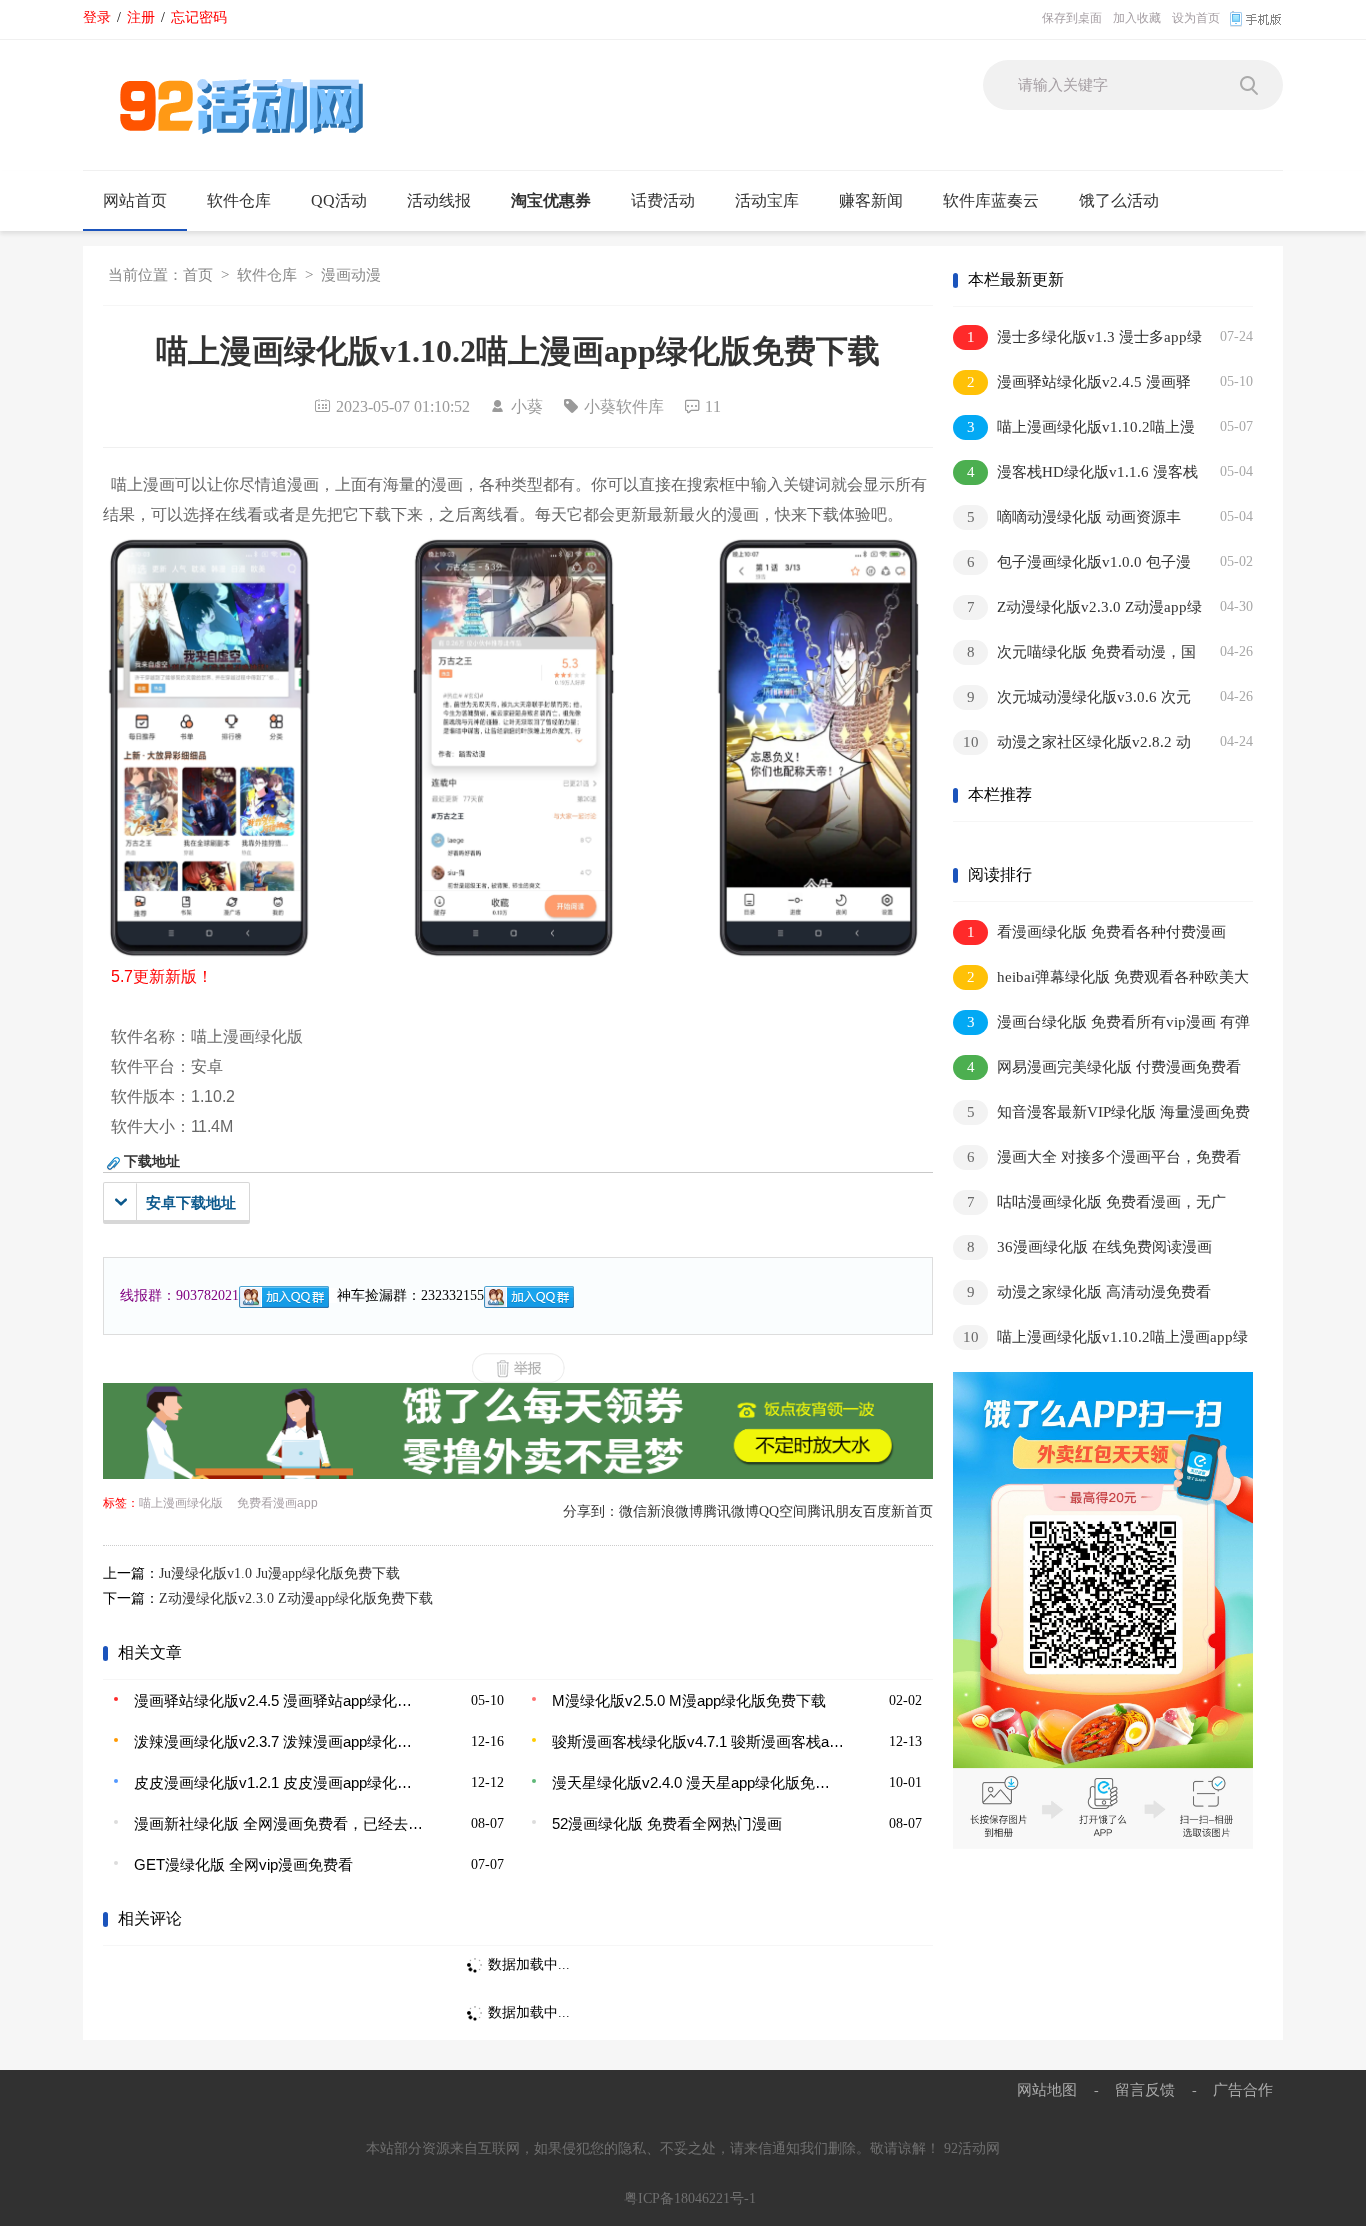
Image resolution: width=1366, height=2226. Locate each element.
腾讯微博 (731, 1511)
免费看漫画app (277, 1503)
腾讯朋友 (835, 1511)
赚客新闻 (871, 200)
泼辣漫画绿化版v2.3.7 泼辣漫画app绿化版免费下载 (280, 1741)
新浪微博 (675, 1511)
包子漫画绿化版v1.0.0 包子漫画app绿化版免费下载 (1072, 565)
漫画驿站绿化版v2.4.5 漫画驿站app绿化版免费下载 (280, 1700)
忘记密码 (199, 17)
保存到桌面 (1072, 18)
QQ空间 (783, 1511)
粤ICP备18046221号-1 (690, 2198)
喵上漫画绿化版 (181, 1503)
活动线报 (439, 200)
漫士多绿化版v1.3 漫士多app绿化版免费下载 (1077, 340)
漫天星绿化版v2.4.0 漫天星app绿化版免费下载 (698, 1782)
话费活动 (663, 200)
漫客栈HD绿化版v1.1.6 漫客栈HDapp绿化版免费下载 (1075, 475)
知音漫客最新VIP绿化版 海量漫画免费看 (1101, 1115)
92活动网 (972, 2148)
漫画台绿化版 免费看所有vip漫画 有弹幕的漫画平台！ (1101, 1025)
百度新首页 (898, 1511)
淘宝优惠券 (551, 200)
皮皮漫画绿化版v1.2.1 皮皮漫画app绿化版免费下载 (280, 1782)
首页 (198, 275)
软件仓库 (239, 200)
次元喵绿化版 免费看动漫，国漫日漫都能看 (1074, 655)
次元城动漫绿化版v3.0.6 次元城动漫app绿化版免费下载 (1072, 700)
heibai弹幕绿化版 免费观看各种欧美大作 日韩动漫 (1101, 980)
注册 (141, 17)
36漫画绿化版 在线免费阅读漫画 (1090, 1247)
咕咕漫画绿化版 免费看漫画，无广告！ (1089, 1205)
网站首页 (135, 200)
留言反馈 (1145, 2089)
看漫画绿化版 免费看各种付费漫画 (1097, 932)
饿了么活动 (1119, 200)
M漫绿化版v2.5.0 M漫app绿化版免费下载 (689, 1700)
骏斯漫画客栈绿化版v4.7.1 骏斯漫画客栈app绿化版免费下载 (698, 1741)
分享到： (591, 1511)
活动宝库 (767, 200)
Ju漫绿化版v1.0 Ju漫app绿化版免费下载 (279, 1573)
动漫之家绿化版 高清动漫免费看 (1089, 1292)
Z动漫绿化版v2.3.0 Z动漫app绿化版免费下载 (296, 1598)
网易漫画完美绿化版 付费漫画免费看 (1104, 1067)
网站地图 (1047, 2089)
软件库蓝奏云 (991, 200)
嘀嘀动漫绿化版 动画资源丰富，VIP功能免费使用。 (1067, 520)
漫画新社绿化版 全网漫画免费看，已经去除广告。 (280, 1823)
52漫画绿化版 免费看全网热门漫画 (667, 1823)
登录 (97, 17)
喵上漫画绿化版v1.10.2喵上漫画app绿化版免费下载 (1074, 430)
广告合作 (1243, 2089)
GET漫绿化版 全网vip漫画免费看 (243, 1864)
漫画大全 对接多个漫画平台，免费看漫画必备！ (1097, 1160)
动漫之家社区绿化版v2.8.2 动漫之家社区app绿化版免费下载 (1072, 745)
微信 (633, 1511)
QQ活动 (339, 200)
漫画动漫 (351, 275)
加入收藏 (1137, 18)
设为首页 (1196, 18)
